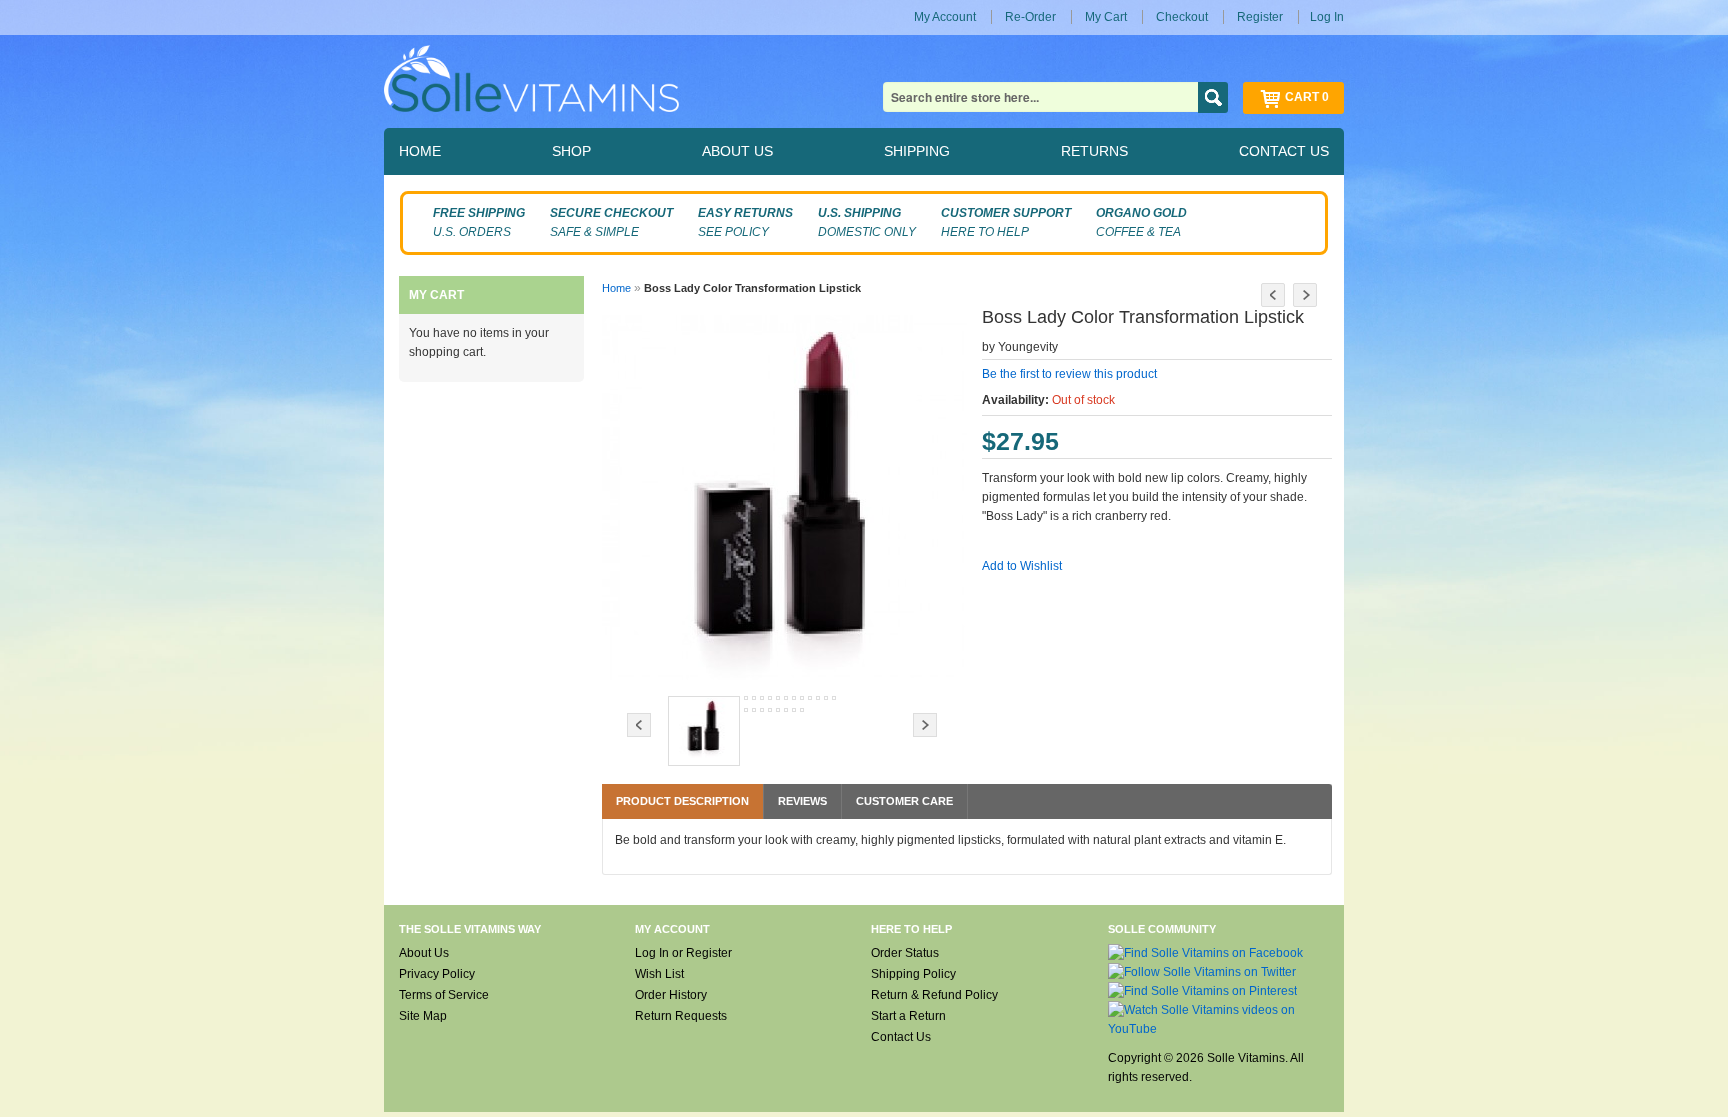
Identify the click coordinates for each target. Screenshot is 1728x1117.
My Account (945, 17)
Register (1260, 17)
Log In (1327, 17)
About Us (424, 953)
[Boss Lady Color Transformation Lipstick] (704, 731)
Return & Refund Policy (934, 995)
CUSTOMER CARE (904, 801)
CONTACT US (1284, 151)
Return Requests (681, 1016)
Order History (671, 995)
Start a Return (908, 1016)
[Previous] (1273, 295)
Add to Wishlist (1022, 566)
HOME (420, 151)
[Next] (1305, 295)
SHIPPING (917, 151)
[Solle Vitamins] (531, 81)
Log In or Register (683, 953)
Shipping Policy (913, 974)
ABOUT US (737, 151)
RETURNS (1094, 151)
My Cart (1106, 17)
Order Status (905, 953)
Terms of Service (444, 995)
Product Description (682, 801)
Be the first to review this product (1069, 374)
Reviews (802, 801)
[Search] (1213, 97)
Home (616, 288)
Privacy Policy (437, 974)
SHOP (571, 151)
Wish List (659, 974)
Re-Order (1030, 17)
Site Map (423, 1016)
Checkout (1182, 17)
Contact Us (901, 1037)
